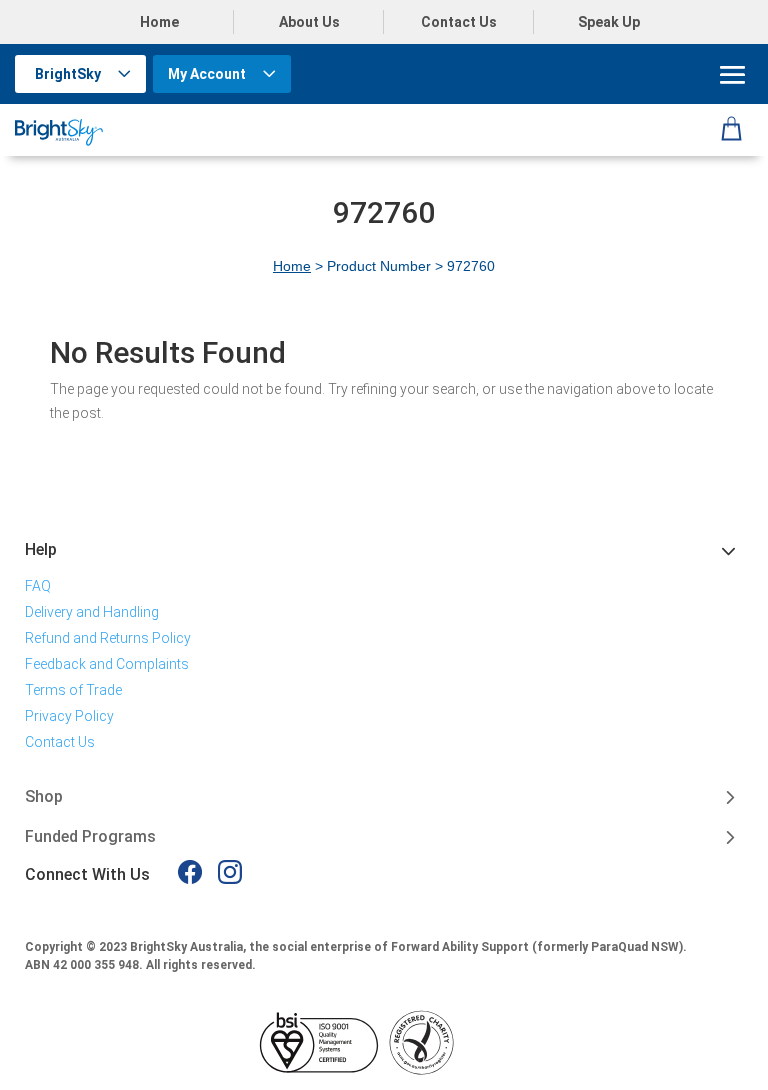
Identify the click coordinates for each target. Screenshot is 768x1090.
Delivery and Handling (92, 612)
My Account (207, 74)
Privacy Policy (69, 716)
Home (159, 22)
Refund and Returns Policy (108, 638)
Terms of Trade (73, 690)
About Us (309, 22)
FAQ (38, 586)
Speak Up (609, 22)
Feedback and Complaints (107, 664)
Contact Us (459, 22)
